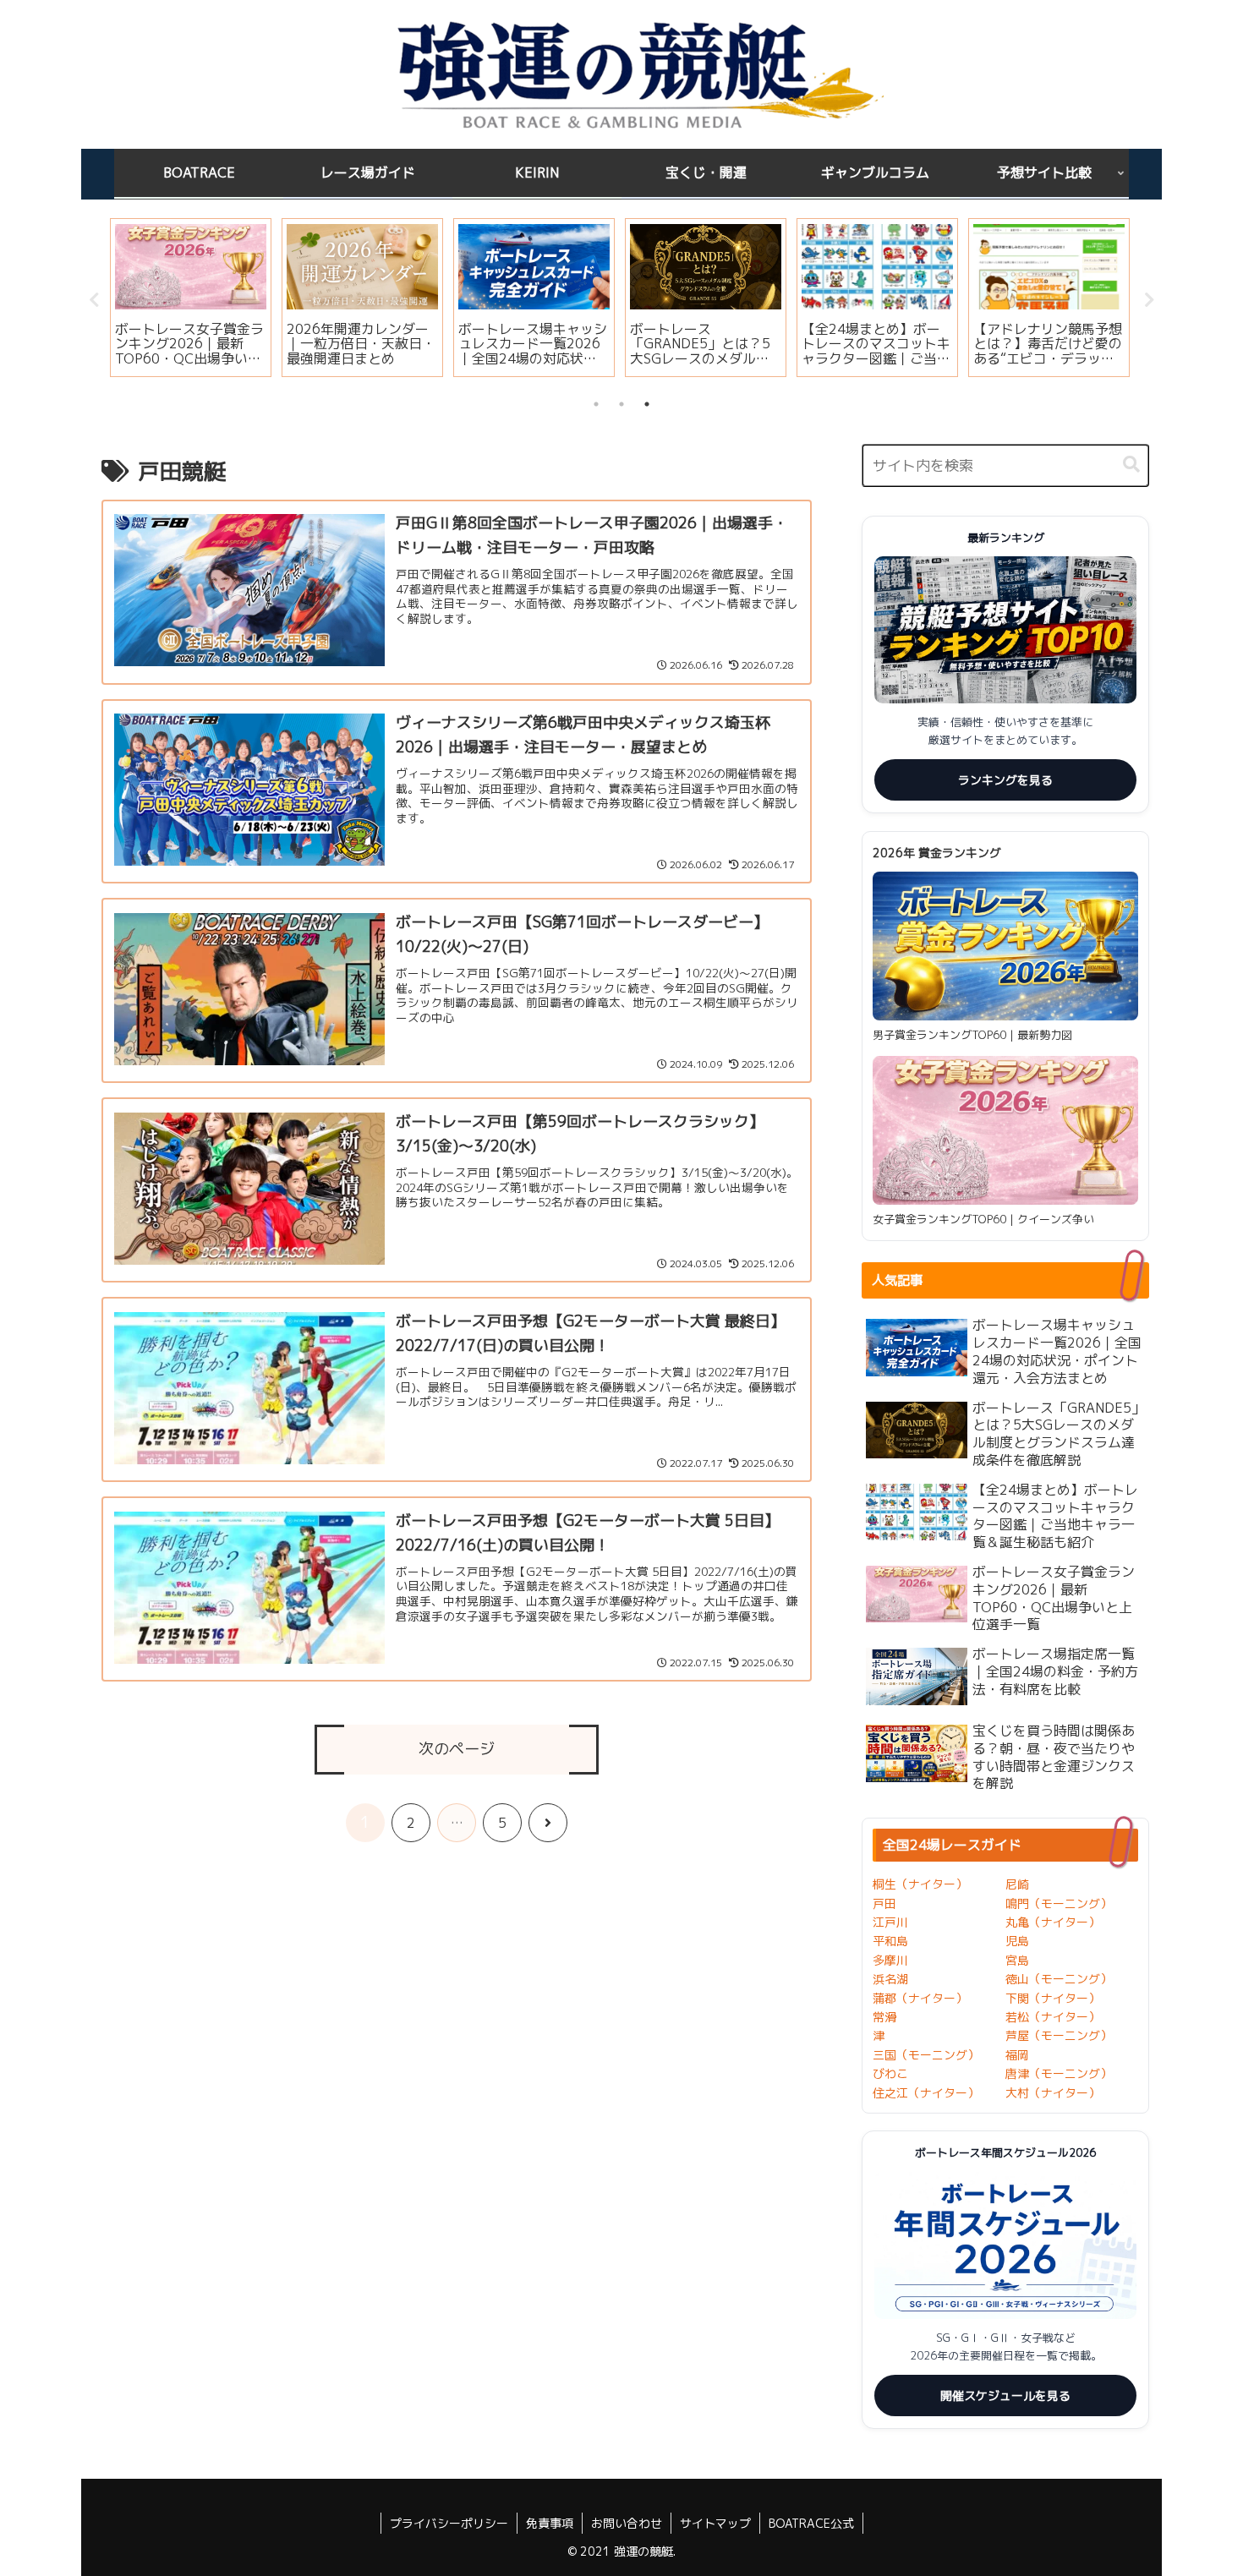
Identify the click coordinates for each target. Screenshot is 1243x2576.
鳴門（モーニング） (1059, 1903)
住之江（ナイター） (926, 2093)
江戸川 (890, 1922)
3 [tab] (647, 404)
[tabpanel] (191, 298)
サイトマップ (715, 2523)
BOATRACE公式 (811, 2523)
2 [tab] (621, 404)
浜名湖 (890, 1979)
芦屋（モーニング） (1059, 2035)
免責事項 (550, 2523)
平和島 (890, 1941)
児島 (1017, 1941)
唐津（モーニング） (1059, 2073)
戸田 (884, 1903)
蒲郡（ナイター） (920, 1998)
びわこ (890, 2073)
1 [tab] (596, 404)
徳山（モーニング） (1059, 1979)
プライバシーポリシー (449, 2523)
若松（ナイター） (1053, 2017)
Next (1149, 300)
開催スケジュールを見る (1005, 2396)
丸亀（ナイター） (1053, 1922)
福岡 (1017, 2055)
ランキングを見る (1005, 780)
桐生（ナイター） (920, 1884)
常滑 (884, 2017)
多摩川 (890, 1960)
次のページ (457, 1749)
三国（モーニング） (926, 2055)
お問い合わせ (627, 2523)
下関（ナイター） (1053, 1998)
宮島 (1017, 1960)
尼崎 (1017, 1884)
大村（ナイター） (1053, 2093)
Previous (94, 300)
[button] (1131, 465)
